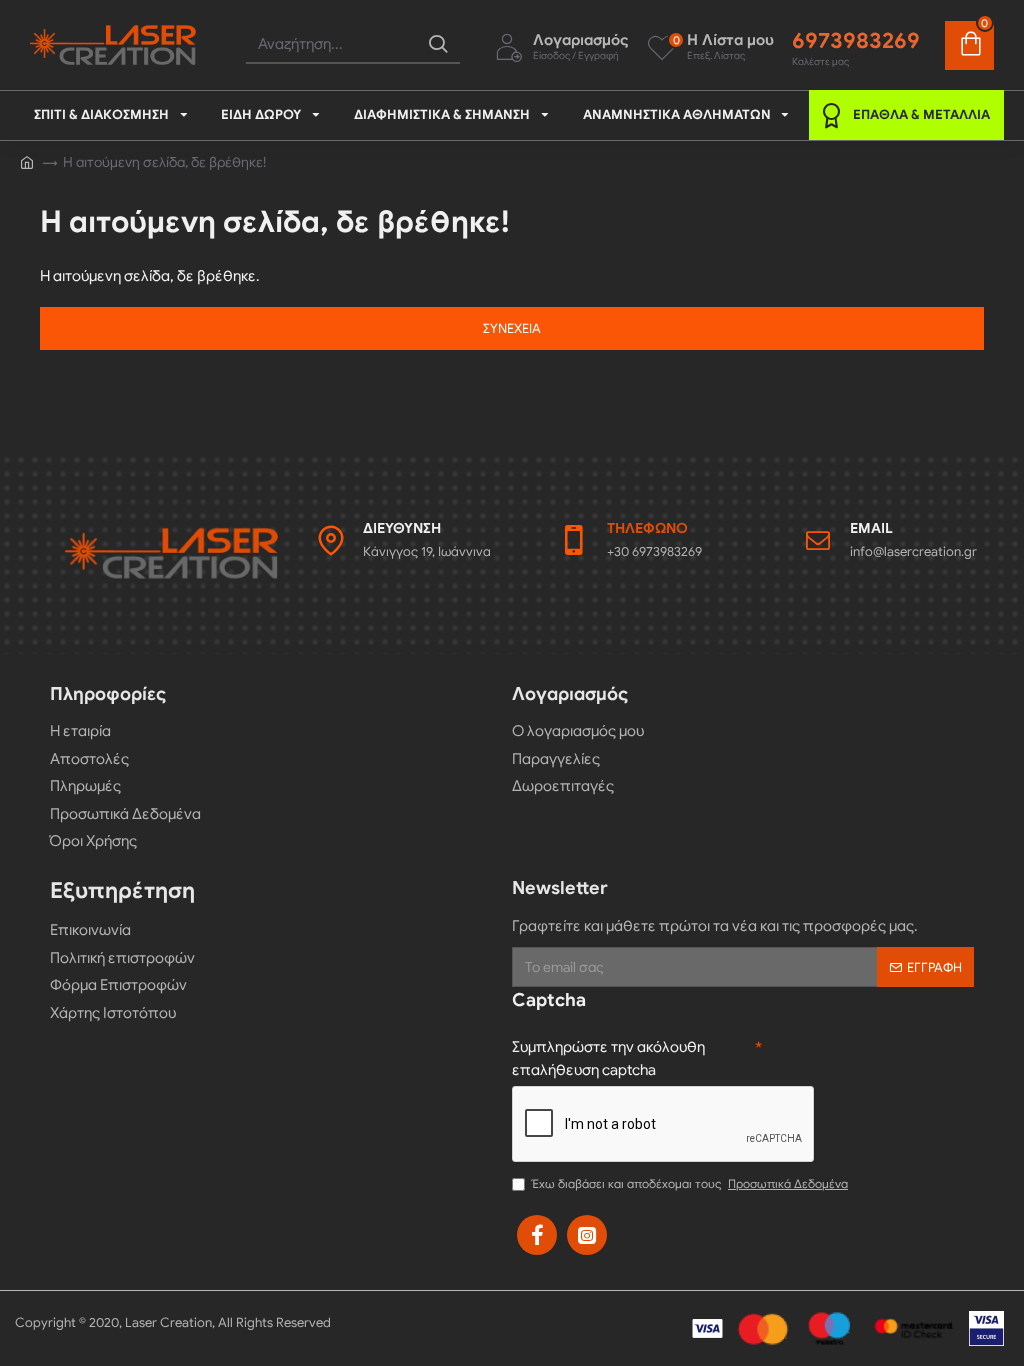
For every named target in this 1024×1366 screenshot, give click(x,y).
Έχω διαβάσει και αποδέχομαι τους (690, 1183)
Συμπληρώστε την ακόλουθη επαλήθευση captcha (608, 1058)
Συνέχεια (512, 328)
